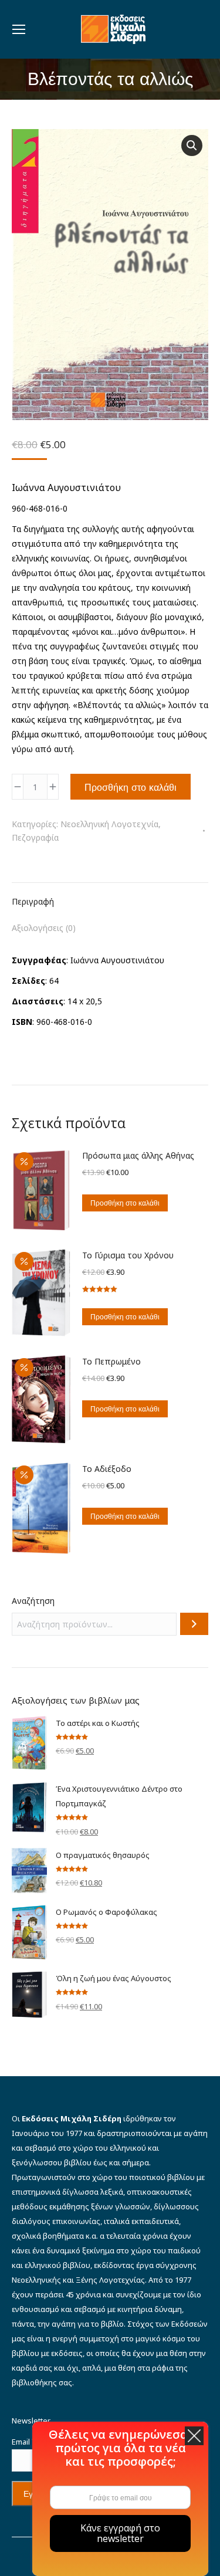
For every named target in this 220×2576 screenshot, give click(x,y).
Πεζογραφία (35, 837)
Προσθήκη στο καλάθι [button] (125, 1203)
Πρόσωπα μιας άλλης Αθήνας (138, 1155)
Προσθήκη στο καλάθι (131, 787)
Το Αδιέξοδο (107, 1469)
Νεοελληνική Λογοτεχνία (109, 824)
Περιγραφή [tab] (33, 901)
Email (24, 2442)
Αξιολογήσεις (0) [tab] (44, 928)
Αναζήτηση (33, 1601)
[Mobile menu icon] (19, 29)
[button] (192, 145)
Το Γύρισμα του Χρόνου (128, 1255)
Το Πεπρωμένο (111, 1361)
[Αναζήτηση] (194, 1624)
